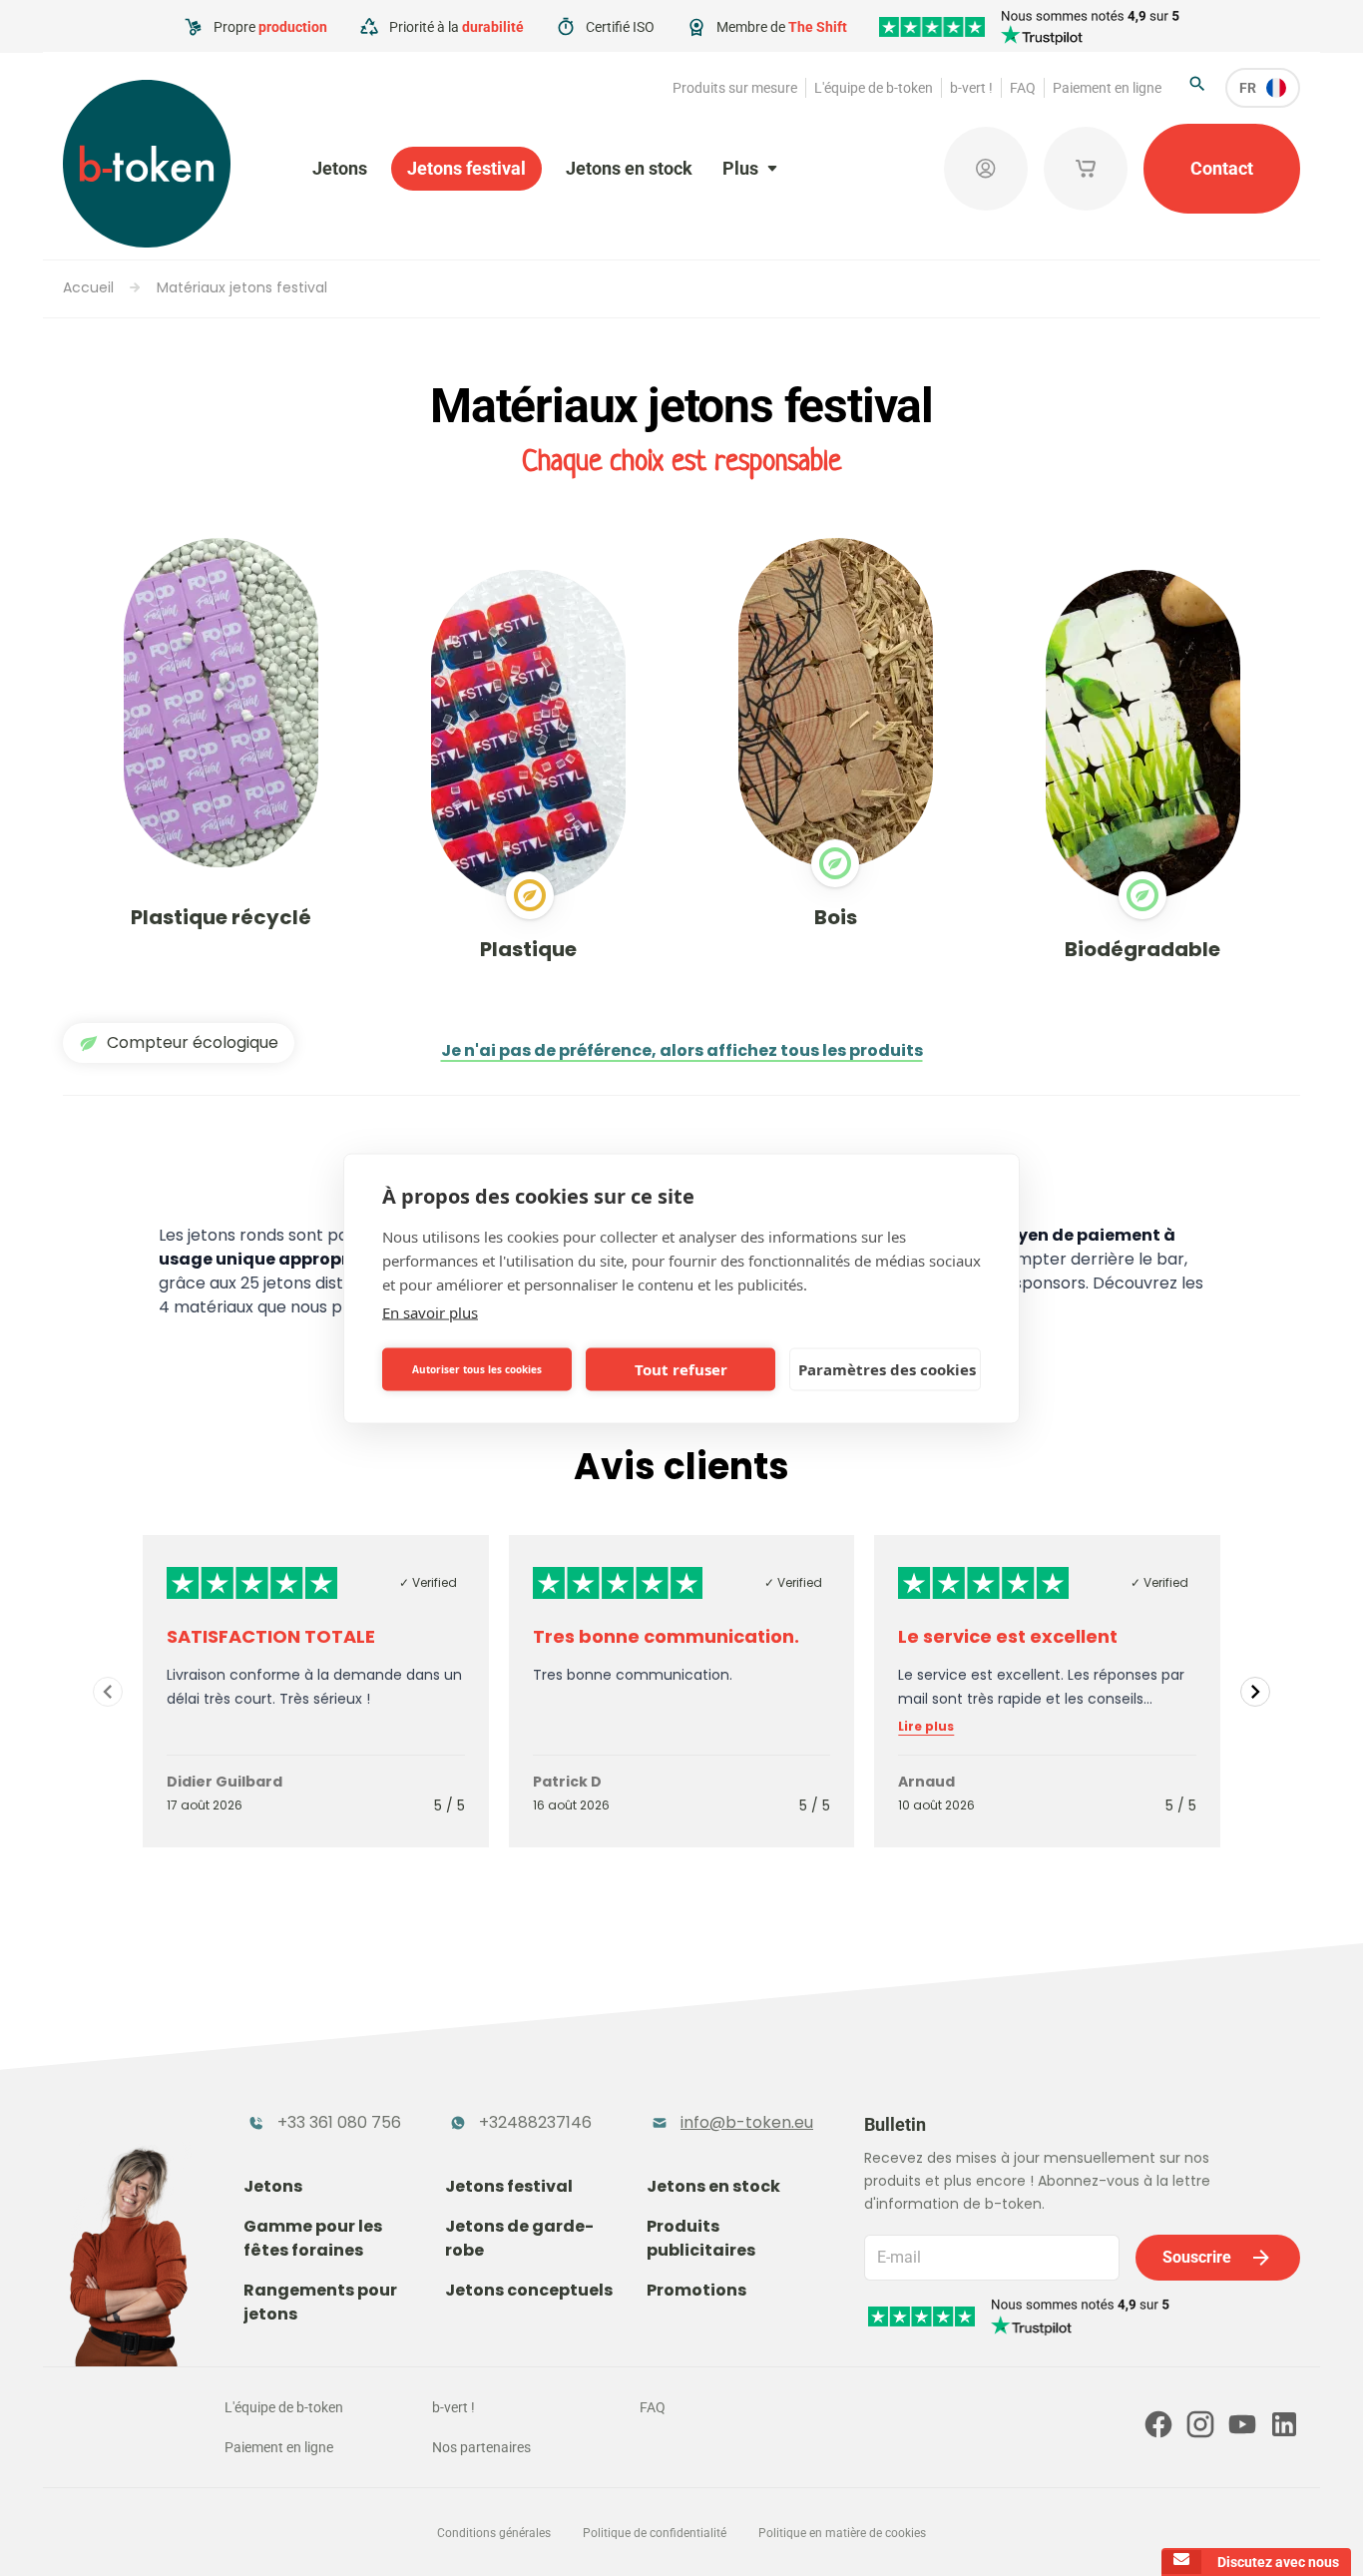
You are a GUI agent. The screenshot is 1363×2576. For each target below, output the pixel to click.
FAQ (1023, 88)
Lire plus (926, 1727)
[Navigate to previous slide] (108, 1692)
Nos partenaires (481, 2447)
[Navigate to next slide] (1255, 1692)
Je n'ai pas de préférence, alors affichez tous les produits (682, 1050)
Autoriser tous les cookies (477, 1369)
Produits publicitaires (701, 2238)
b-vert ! (971, 88)
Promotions (696, 2290)
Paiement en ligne (1107, 88)
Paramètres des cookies (887, 1369)
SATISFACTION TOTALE (271, 1636)
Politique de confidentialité (655, 2533)
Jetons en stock (629, 168)
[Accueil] (147, 164)
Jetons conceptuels (529, 2290)
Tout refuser (681, 1369)
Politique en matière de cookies (842, 2533)
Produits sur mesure (735, 88)
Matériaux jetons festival (242, 287)
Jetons (340, 168)
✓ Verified (428, 1582)
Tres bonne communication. (666, 1636)
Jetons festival (466, 168)
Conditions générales (494, 2533)
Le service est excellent (1008, 1636)
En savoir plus (430, 1311)
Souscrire (1197, 2257)
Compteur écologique (193, 1042)
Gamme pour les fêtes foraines (313, 2238)
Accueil (88, 287)
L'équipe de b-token (874, 88)
